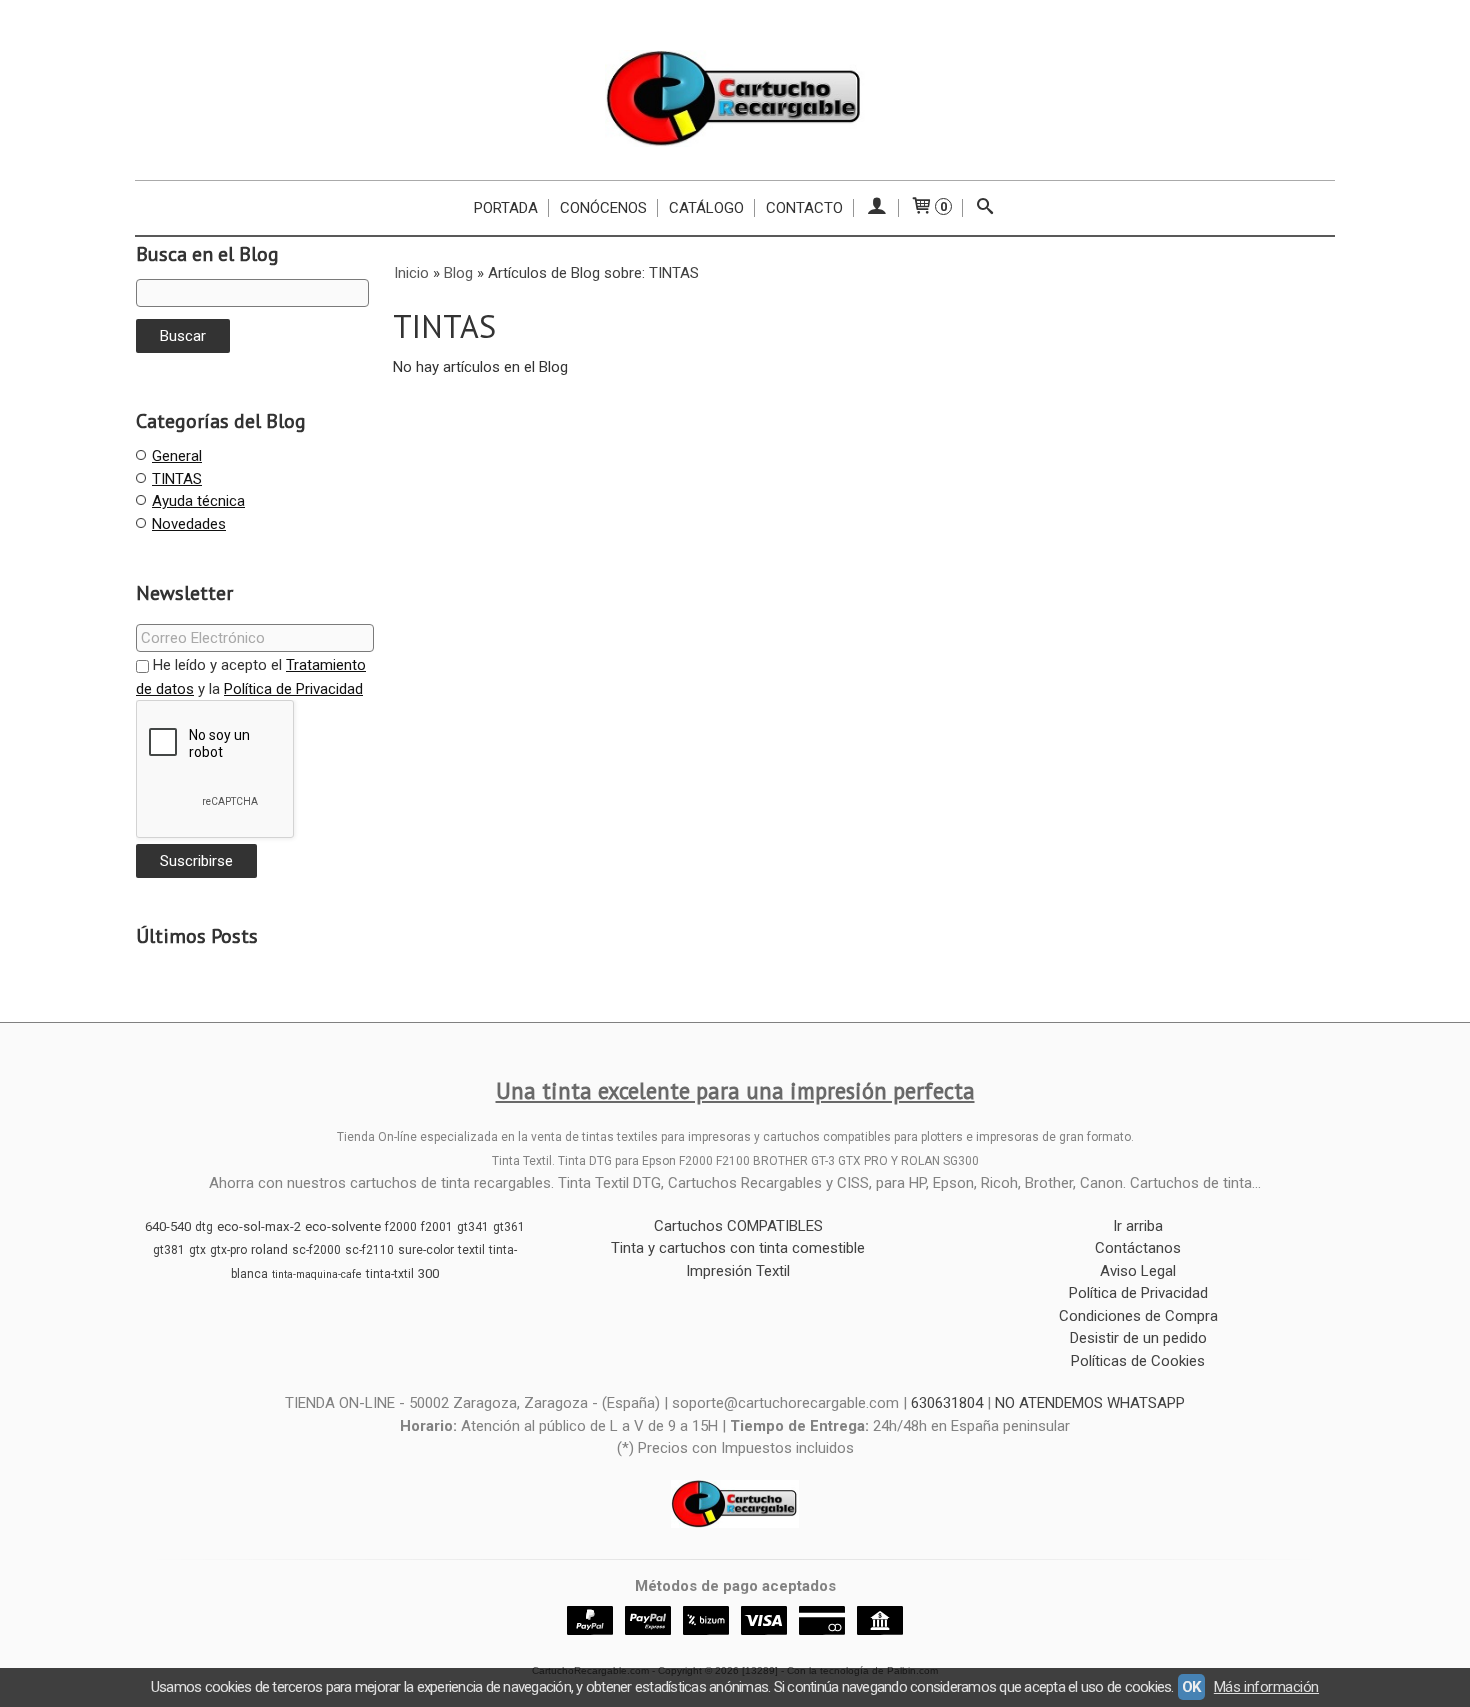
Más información (1266, 1687)
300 (428, 1273)
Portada (506, 208)
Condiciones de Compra (1138, 1316)
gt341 (473, 1227)
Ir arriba (1138, 1226)
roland (269, 1249)
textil (471, 1250)
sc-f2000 (316, 1250)
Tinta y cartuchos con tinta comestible (738, 1248)
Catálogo (706, 208)
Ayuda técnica (198, 501)
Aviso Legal (1138, 1271)
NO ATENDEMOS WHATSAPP (1090, 1403)
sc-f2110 (369, 1250)
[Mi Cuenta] (876, 208)
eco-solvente (343, 1226)
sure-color (426, 1250)
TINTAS (177, 479)
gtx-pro (228, 1250)
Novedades (189, 524)
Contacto (804, 208)
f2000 (401, 1227)
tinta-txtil (390, 1274)
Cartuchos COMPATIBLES (738, 1226)
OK (1191, 1687)
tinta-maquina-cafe (317, 1274)
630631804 (947, 1403)
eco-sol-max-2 (259, 1226)
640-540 (168, 1226)
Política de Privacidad (293, 689)
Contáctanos (1138, 1248)
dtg (204, 1227)
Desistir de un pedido (1138, 1338)
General (177, 456)
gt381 (169, 1250)
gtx (197, 1250)
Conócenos (603, 208)
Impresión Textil (738, 1271)
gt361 (509, 1227)
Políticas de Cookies (1138, 1361)
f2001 (437, 1227)
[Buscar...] (985, 208)
